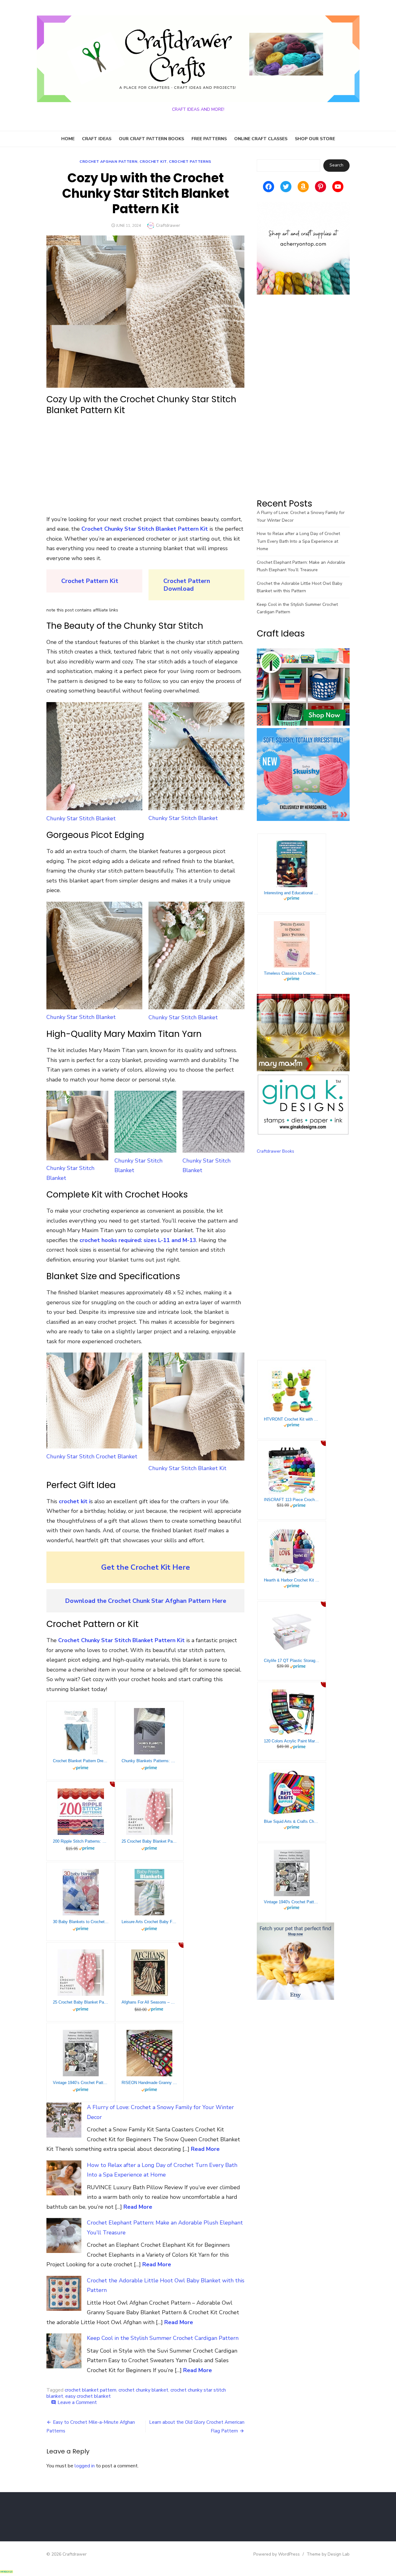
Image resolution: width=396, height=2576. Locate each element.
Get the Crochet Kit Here (146, 1567)
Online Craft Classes (261, 139)
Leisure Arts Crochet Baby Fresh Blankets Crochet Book (149, 1922)
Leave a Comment (77, 2402)
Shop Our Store (315, 139)
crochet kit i (75, 1501)
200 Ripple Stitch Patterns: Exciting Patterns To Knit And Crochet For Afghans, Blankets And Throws (81, 1841)
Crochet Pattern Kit (90, 581)
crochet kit (153, 162)
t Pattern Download (187, 585)
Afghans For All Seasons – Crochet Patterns (149, 2002)
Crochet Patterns (190, 162)
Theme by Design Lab (328, 2554)
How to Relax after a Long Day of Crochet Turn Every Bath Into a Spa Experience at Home (298, 541)
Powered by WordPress (277, 2554)
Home (68, 139)
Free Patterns (209, 139)
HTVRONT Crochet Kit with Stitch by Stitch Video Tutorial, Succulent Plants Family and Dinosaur (292, 1419)
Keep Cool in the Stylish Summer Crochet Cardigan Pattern (163, 2338)
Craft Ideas (97, 139)
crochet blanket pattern (90, 2390)
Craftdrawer (168, 225)
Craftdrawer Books (275, 1151)
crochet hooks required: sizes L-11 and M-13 (138, 1240)
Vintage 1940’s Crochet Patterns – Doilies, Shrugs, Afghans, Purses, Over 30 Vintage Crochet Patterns (81, 2083)
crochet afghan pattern (108, 162)
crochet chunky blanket (143, 2390)
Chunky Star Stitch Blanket (70, 1173)
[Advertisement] (145, 465)
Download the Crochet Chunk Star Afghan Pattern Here (146, 1601)
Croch (172, 581)
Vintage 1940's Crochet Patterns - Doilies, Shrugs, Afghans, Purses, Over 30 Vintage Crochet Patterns (292, 1902)
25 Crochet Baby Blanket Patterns (149, 1841)
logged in (85, 2466)
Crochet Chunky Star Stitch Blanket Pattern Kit (145, 529)
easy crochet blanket (88, 2396)
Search (336, 165)
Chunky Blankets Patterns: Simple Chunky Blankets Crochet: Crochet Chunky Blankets (149, 1761)
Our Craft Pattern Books (151, 139)
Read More (205, 2149)
